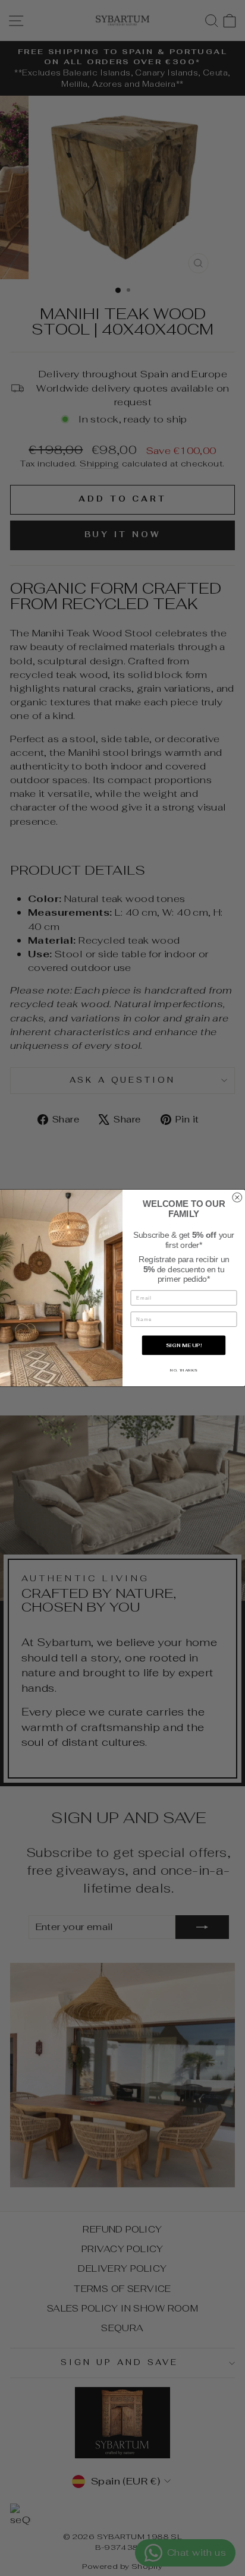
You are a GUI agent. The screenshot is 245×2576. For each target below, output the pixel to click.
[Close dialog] (237, 1197)
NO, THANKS (183, 1370)
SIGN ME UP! (184, 1345)
